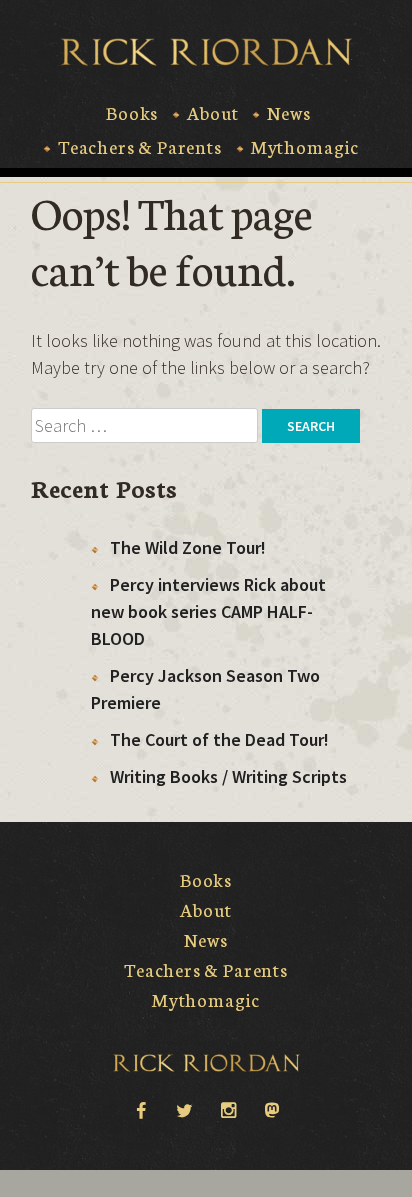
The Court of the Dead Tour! (219, 739)
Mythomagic (305, 147)
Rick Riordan (206, 52)
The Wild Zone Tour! (188, 547)
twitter (184, 1109)
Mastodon (272, 1109)
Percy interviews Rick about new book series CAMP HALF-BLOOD (208, 611)
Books (132, 113)
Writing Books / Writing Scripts (228, 776)
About (212, 113)
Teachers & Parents (140, 147)
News (288, 113)
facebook (140, 1109)
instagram (228, 1109)
